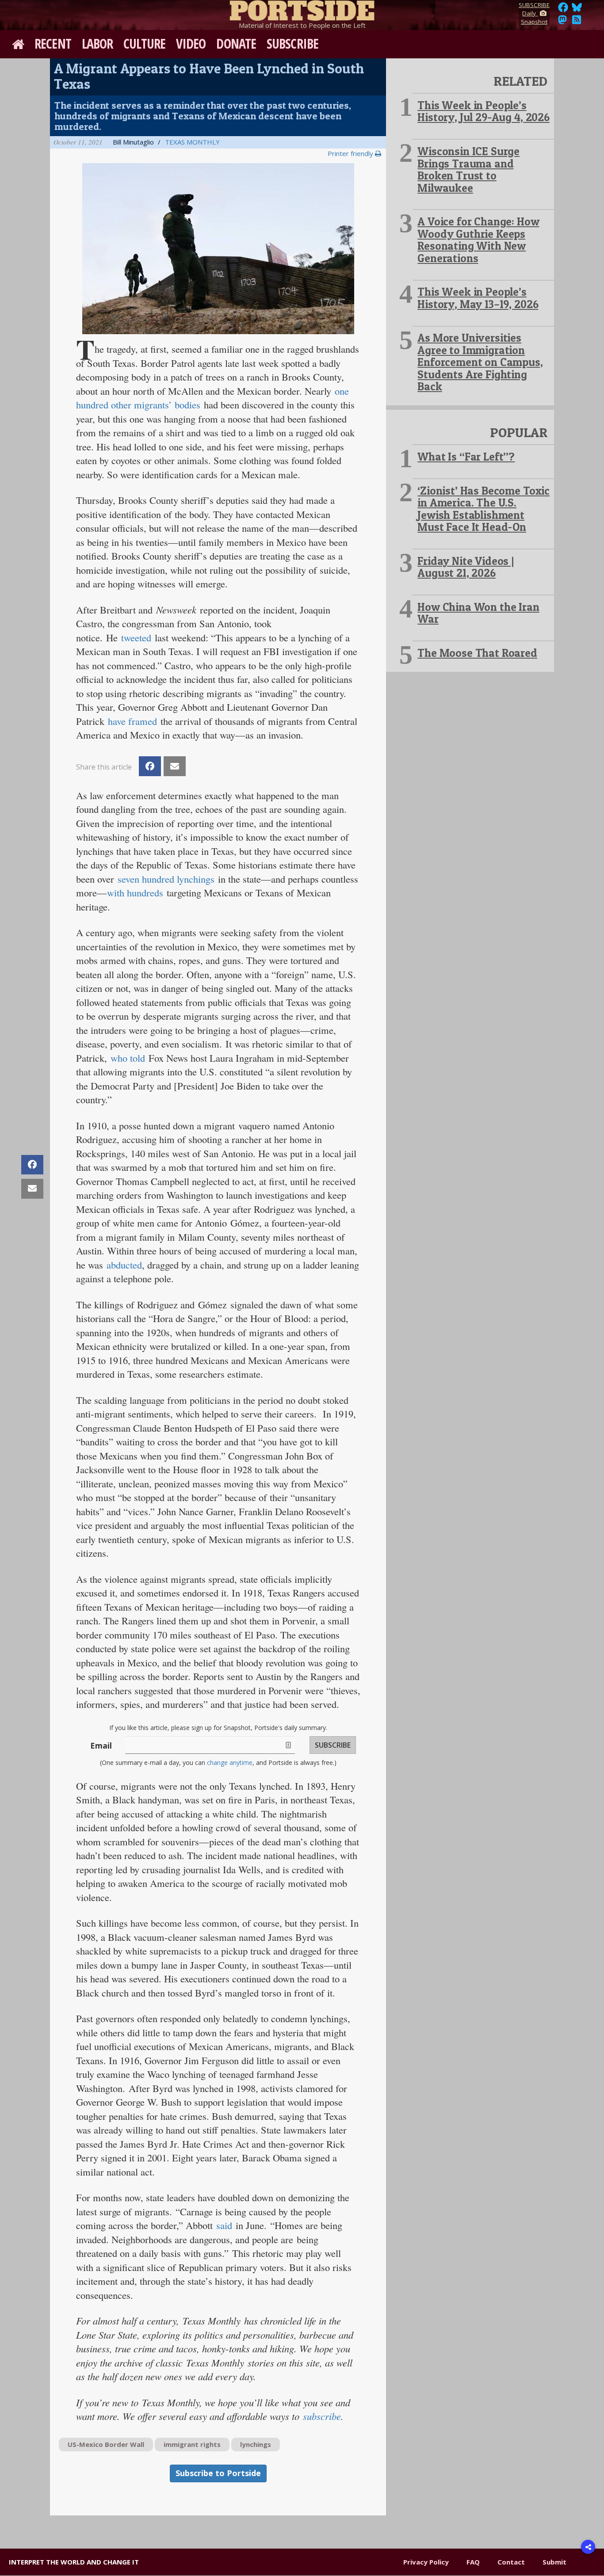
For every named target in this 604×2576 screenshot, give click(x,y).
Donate (236, 44)
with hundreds (135, 892)
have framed (132, 721)
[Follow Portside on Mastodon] (562, 22)
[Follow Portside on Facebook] (563, 10)
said (224, 2225)
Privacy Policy (426, 2562)
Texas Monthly (192, 142)
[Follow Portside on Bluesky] (578, 10)
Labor (97, 44)
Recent (53, 44)
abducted (124, 1265)
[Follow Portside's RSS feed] (577, 22)
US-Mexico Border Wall (106, 2444)
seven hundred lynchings (166, 879)
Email (101, 1745)
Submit (554, 2562)
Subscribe (292, 44)
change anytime (230, 1762)
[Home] (302, 9)
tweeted (136, 637)
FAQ (473, 2562)
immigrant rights (192, 2444)
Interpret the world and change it (74, 2562)
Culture (144, 44)
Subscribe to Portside (218, 2473)
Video (191, 44)
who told (128, 1058)
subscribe (322, 2416)
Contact (511, 2562)
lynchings (256, 2444)
